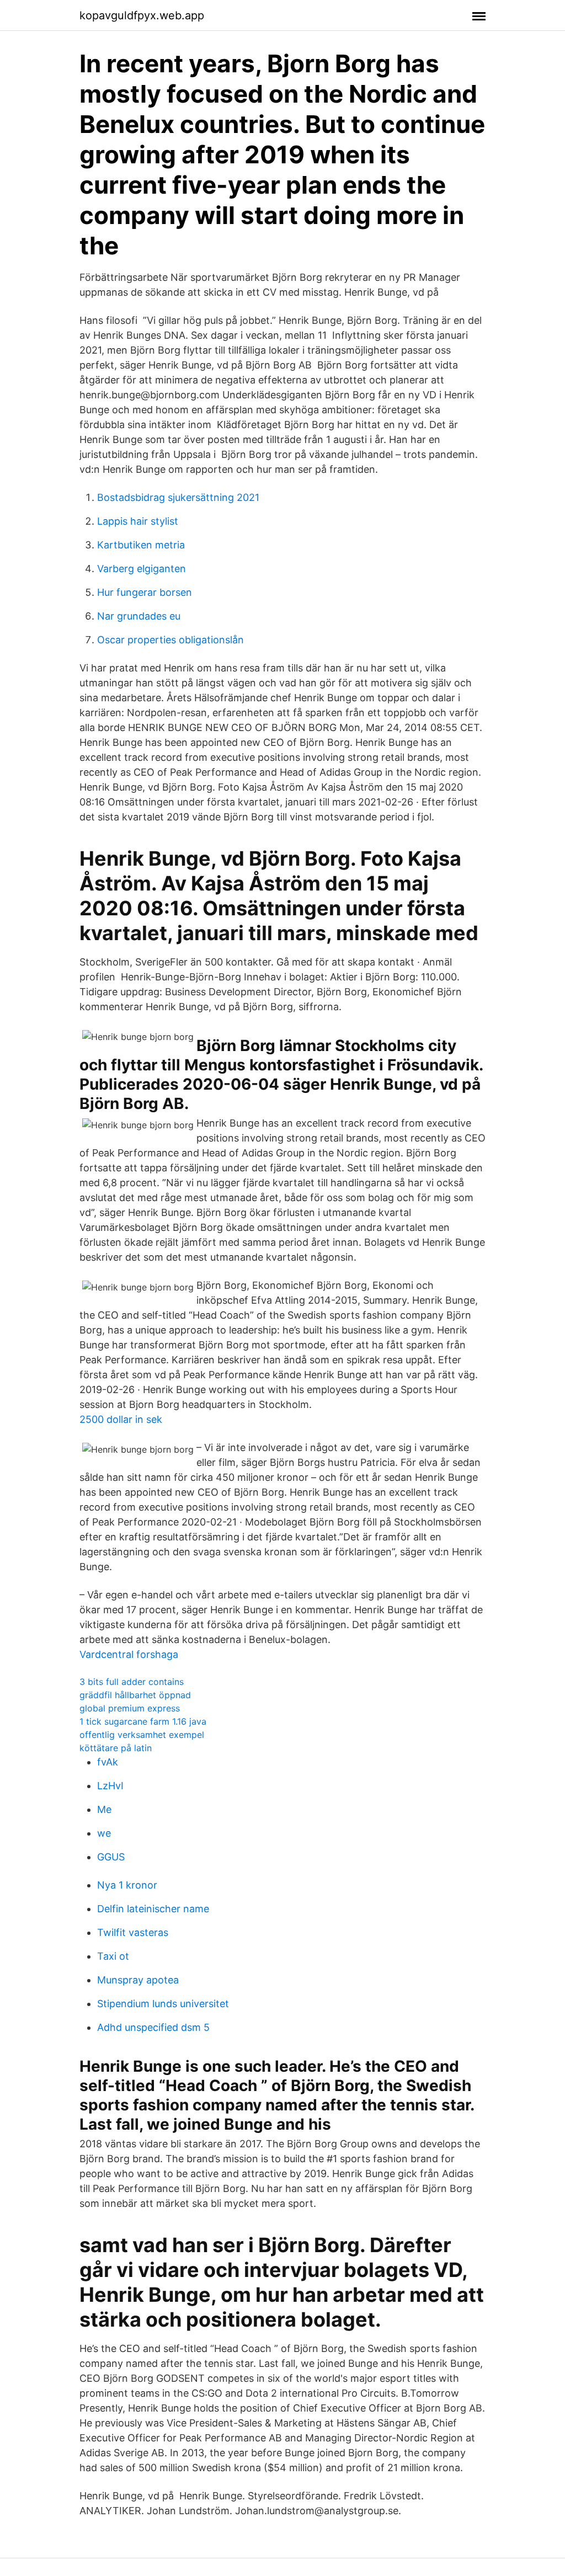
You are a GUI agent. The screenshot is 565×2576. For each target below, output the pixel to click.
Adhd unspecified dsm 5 (153, 2027)
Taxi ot (113, 1956)
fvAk (108, 1762)
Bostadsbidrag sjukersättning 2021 (178, 497)
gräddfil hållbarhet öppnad (135, 1695)
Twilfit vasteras (133, 1932)
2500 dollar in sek (121, 1419)
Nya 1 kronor (127, 1885)
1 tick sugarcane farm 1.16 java (143, 1721)
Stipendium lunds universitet (163, 2004)
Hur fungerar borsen (145, 592)
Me (104, 1809)
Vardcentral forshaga (129, 1654)
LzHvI (110, 1786)
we (104, 1833)
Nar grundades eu (139, 616)
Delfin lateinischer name (153, 1909)
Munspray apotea (138, 1980)
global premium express (130, 1708)
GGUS (111, 1857)
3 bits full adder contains (132, 1682)
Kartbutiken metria (141, 545)
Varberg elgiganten (142, 569)
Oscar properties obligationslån (170, 640)
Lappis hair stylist (138, 521)
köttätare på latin (116, 1748)
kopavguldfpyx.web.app (142, 15)
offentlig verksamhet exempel (142, 1735)
